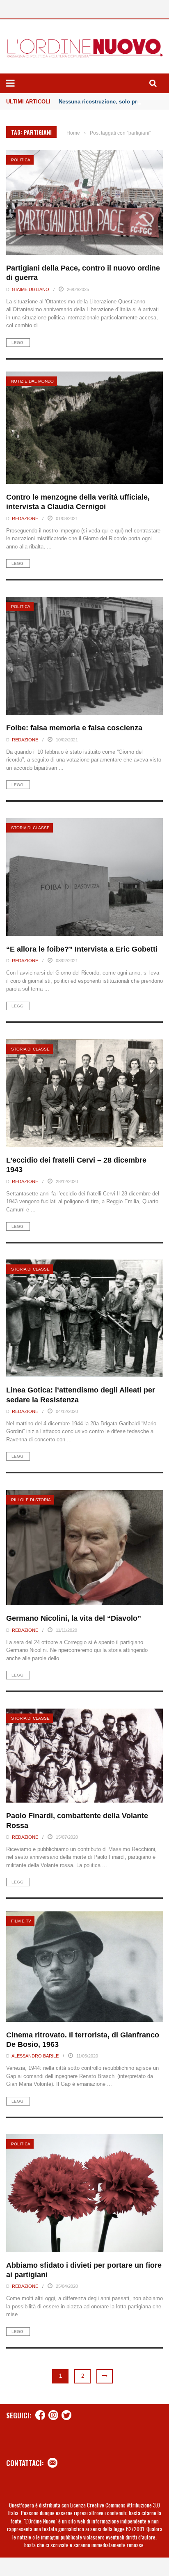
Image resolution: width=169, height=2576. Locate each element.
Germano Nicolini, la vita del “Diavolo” (74, 1618)
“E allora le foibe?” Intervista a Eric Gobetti (82, 949)
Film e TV (21, 1921)
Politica (21, 160)
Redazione (25, 518)
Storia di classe (30, 828)
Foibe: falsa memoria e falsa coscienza (74, 728)
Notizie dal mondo (32, 381)
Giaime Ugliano (31, 289)
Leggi (18, 343)
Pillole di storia (31, 1500)
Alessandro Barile (35, 2056)
